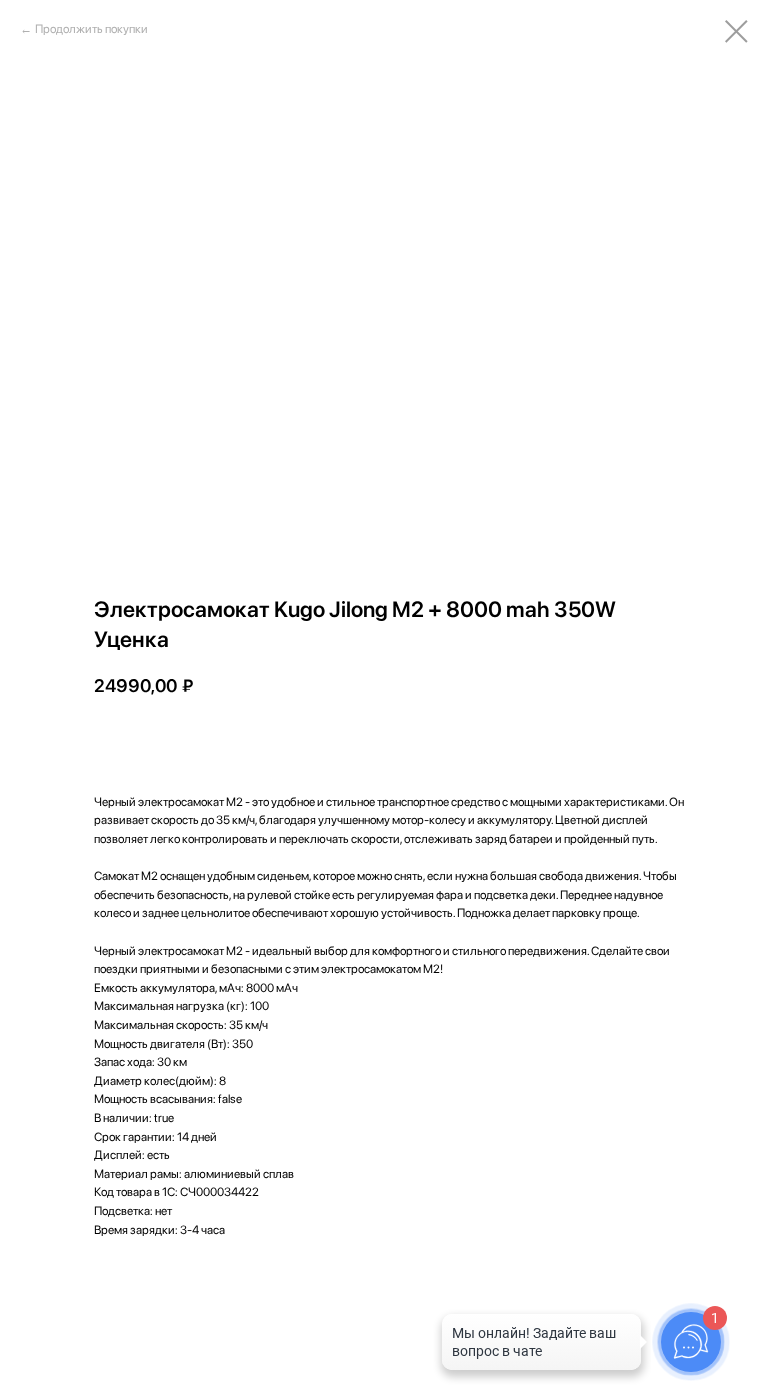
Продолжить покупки (91, 29)
